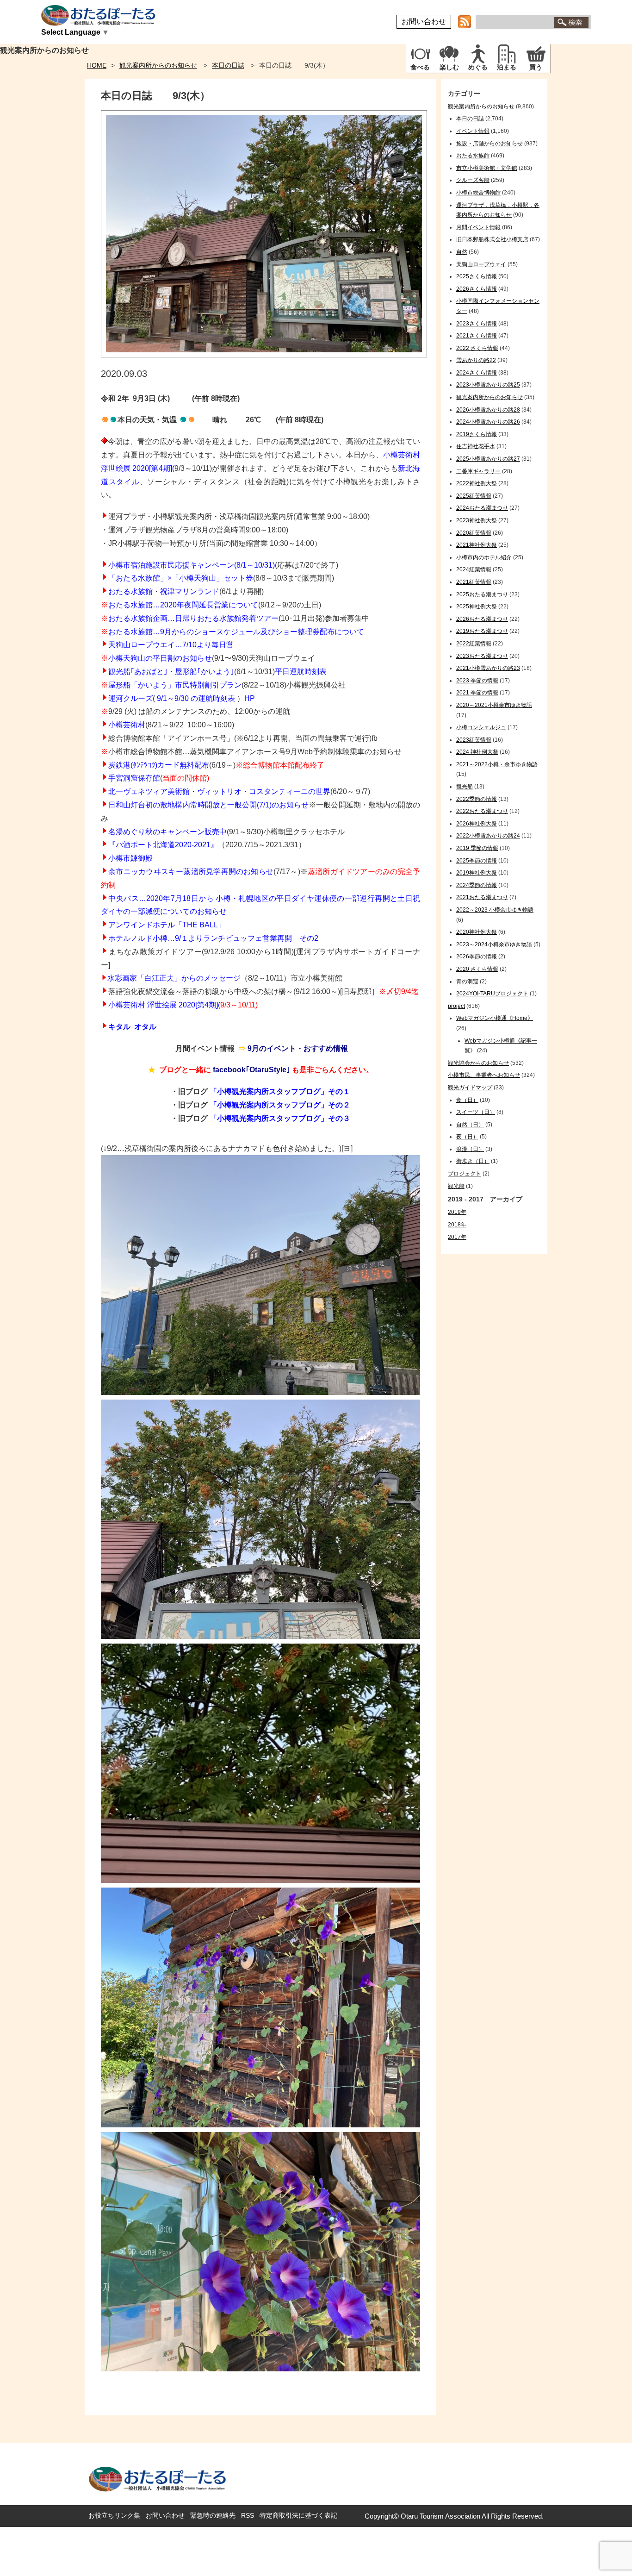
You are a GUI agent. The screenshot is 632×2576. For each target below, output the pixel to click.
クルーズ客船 (473, 180)
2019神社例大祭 (477, 873)
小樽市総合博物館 (478, 193)
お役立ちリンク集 (114, 2515)
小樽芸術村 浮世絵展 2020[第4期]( (164, 1005)
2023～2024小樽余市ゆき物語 (494, 944)
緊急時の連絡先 (213, 2515)
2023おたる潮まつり (482, 656)
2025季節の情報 (477, 861)
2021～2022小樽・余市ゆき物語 (497, 764)
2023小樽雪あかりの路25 (488, 385)
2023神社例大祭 (477, 520)
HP (250, 698)
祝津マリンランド (190, 591)
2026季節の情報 (477, 957)
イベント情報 (473, 131)
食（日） (467, 1100)
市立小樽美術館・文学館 (487, 168)
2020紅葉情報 (474, 533)
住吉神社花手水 (476, 446)
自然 (462, 252)
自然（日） (470, 1125)
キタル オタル (132, 1027)
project (456, 1006)
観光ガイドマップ (470, 1088)
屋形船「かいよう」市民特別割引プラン (175, 685)
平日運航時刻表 (301, 672)
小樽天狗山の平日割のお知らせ (160, 658)
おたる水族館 (130, 591)
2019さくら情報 (477, 434)
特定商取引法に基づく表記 (298, 2515)
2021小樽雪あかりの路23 (488, 668)
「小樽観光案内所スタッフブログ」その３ (280, 1118)
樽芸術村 (130, 725)
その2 (309, 938)
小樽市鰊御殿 (130, 858)
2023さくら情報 (477, 324)
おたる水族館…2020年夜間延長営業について (183, 605)
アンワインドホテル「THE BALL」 (167, 925)
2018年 (457, 1225)
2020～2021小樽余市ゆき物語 (494, 705)
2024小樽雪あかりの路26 (488, 422)
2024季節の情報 (477, 885)
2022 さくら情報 (477, 348)
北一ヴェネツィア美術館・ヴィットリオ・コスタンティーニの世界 (219, 791)
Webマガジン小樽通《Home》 (495, 1018)
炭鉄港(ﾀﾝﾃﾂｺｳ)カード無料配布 (159, 765)
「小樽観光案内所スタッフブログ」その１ (280, 1091)
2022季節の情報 (477, 799)
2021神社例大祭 (477, 545)
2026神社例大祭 (477, 824)
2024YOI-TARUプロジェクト (492, 994)
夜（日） (467, 1137)
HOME (97, 65)
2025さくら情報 (477, 276)
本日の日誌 (228, 65)
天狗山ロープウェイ (481, 264)
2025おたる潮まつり (482, 594)
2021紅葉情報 (474, 582)
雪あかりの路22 (476, 360)
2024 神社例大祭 (477, 752)
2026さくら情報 (477, 289)
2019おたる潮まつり (482, 631)
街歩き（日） (473, 1161)
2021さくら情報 (477, 336)
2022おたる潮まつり (482, 811)
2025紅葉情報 (474, 496)
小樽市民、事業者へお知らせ (484, 1075)
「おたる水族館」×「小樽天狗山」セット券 (181, 578)
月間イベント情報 (478, 227)
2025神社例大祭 (477, 606)
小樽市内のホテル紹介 (484, 557)
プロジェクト (465, 1174)
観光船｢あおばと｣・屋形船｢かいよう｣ (171, 672)
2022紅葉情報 (474, 644)
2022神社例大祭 (477, 483)
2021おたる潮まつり (482, 897)
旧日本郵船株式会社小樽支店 (492, 239)
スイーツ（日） (476, 1112)
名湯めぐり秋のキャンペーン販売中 (167, 832)
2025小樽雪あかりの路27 (488, 459)
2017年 (457, 1237)
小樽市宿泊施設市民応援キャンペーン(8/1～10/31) (192, 565)
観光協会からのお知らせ (478, 1063)
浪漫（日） (470, 1149)
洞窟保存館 (142, 778)
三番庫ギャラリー (478, 471)
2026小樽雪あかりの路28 (488, 410)
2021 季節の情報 (477, 693)
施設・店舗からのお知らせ (489, 144)
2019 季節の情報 (477, 848)
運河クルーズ (130, 698)
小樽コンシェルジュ (481, 727)
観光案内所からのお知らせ (158, 65)
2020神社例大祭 (477, 932)
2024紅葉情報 (474, 569)
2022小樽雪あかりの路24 (488, 836)
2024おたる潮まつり (482, 508)
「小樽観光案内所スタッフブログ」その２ (280, 1105)
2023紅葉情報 (474, 740)
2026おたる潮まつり (482, 619)
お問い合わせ (424, 22)
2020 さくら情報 (477, 969)
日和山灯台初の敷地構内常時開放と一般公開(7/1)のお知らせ (208, 805)
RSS (248, 2515)
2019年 (457, 1212)
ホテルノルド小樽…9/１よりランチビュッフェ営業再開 (200, 938)
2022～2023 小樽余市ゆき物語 (495, 910)
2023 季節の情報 (477, 681)
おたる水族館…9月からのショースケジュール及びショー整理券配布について (236, 632)
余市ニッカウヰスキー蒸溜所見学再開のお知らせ (191, 872)
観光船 (465, 787)
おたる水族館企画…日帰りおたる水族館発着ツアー (193, 618)
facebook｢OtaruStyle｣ (251, 1070)
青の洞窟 (467, 982)
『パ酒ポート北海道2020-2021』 (163, 845)
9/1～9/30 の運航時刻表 (196, 698)
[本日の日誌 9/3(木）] (264, 355)
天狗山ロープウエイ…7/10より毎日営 (171, 645)
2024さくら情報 (477, 373)
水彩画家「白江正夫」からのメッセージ (174, 978)
